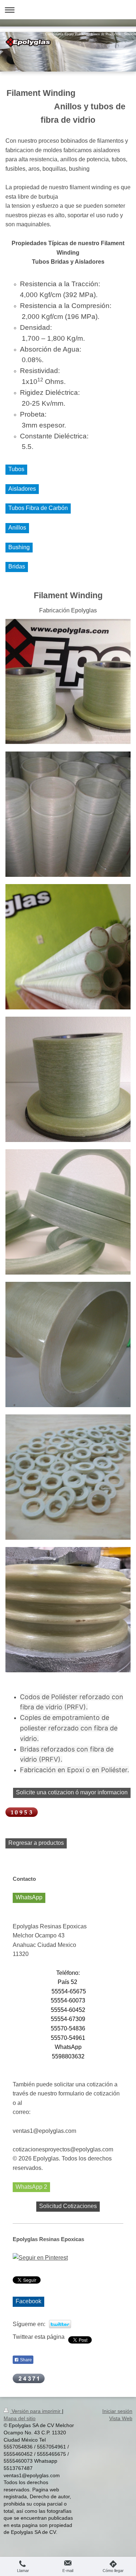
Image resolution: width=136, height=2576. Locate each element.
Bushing (19, 547)
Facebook (28, 2301)
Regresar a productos (36, 1843)
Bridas (17, 566)
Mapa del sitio (20, 2418)
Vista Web (121, 2418)
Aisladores (22, 489)
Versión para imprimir (36, 2411)
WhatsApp (29, 1897)
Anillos (17, 528)
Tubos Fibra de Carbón (38, 508)
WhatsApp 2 (31, 2187)
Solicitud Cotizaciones (68, 2206)
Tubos (16, 469)
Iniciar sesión (117, 2411)
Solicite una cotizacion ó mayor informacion (72, 1792)
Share (25, 2360)
